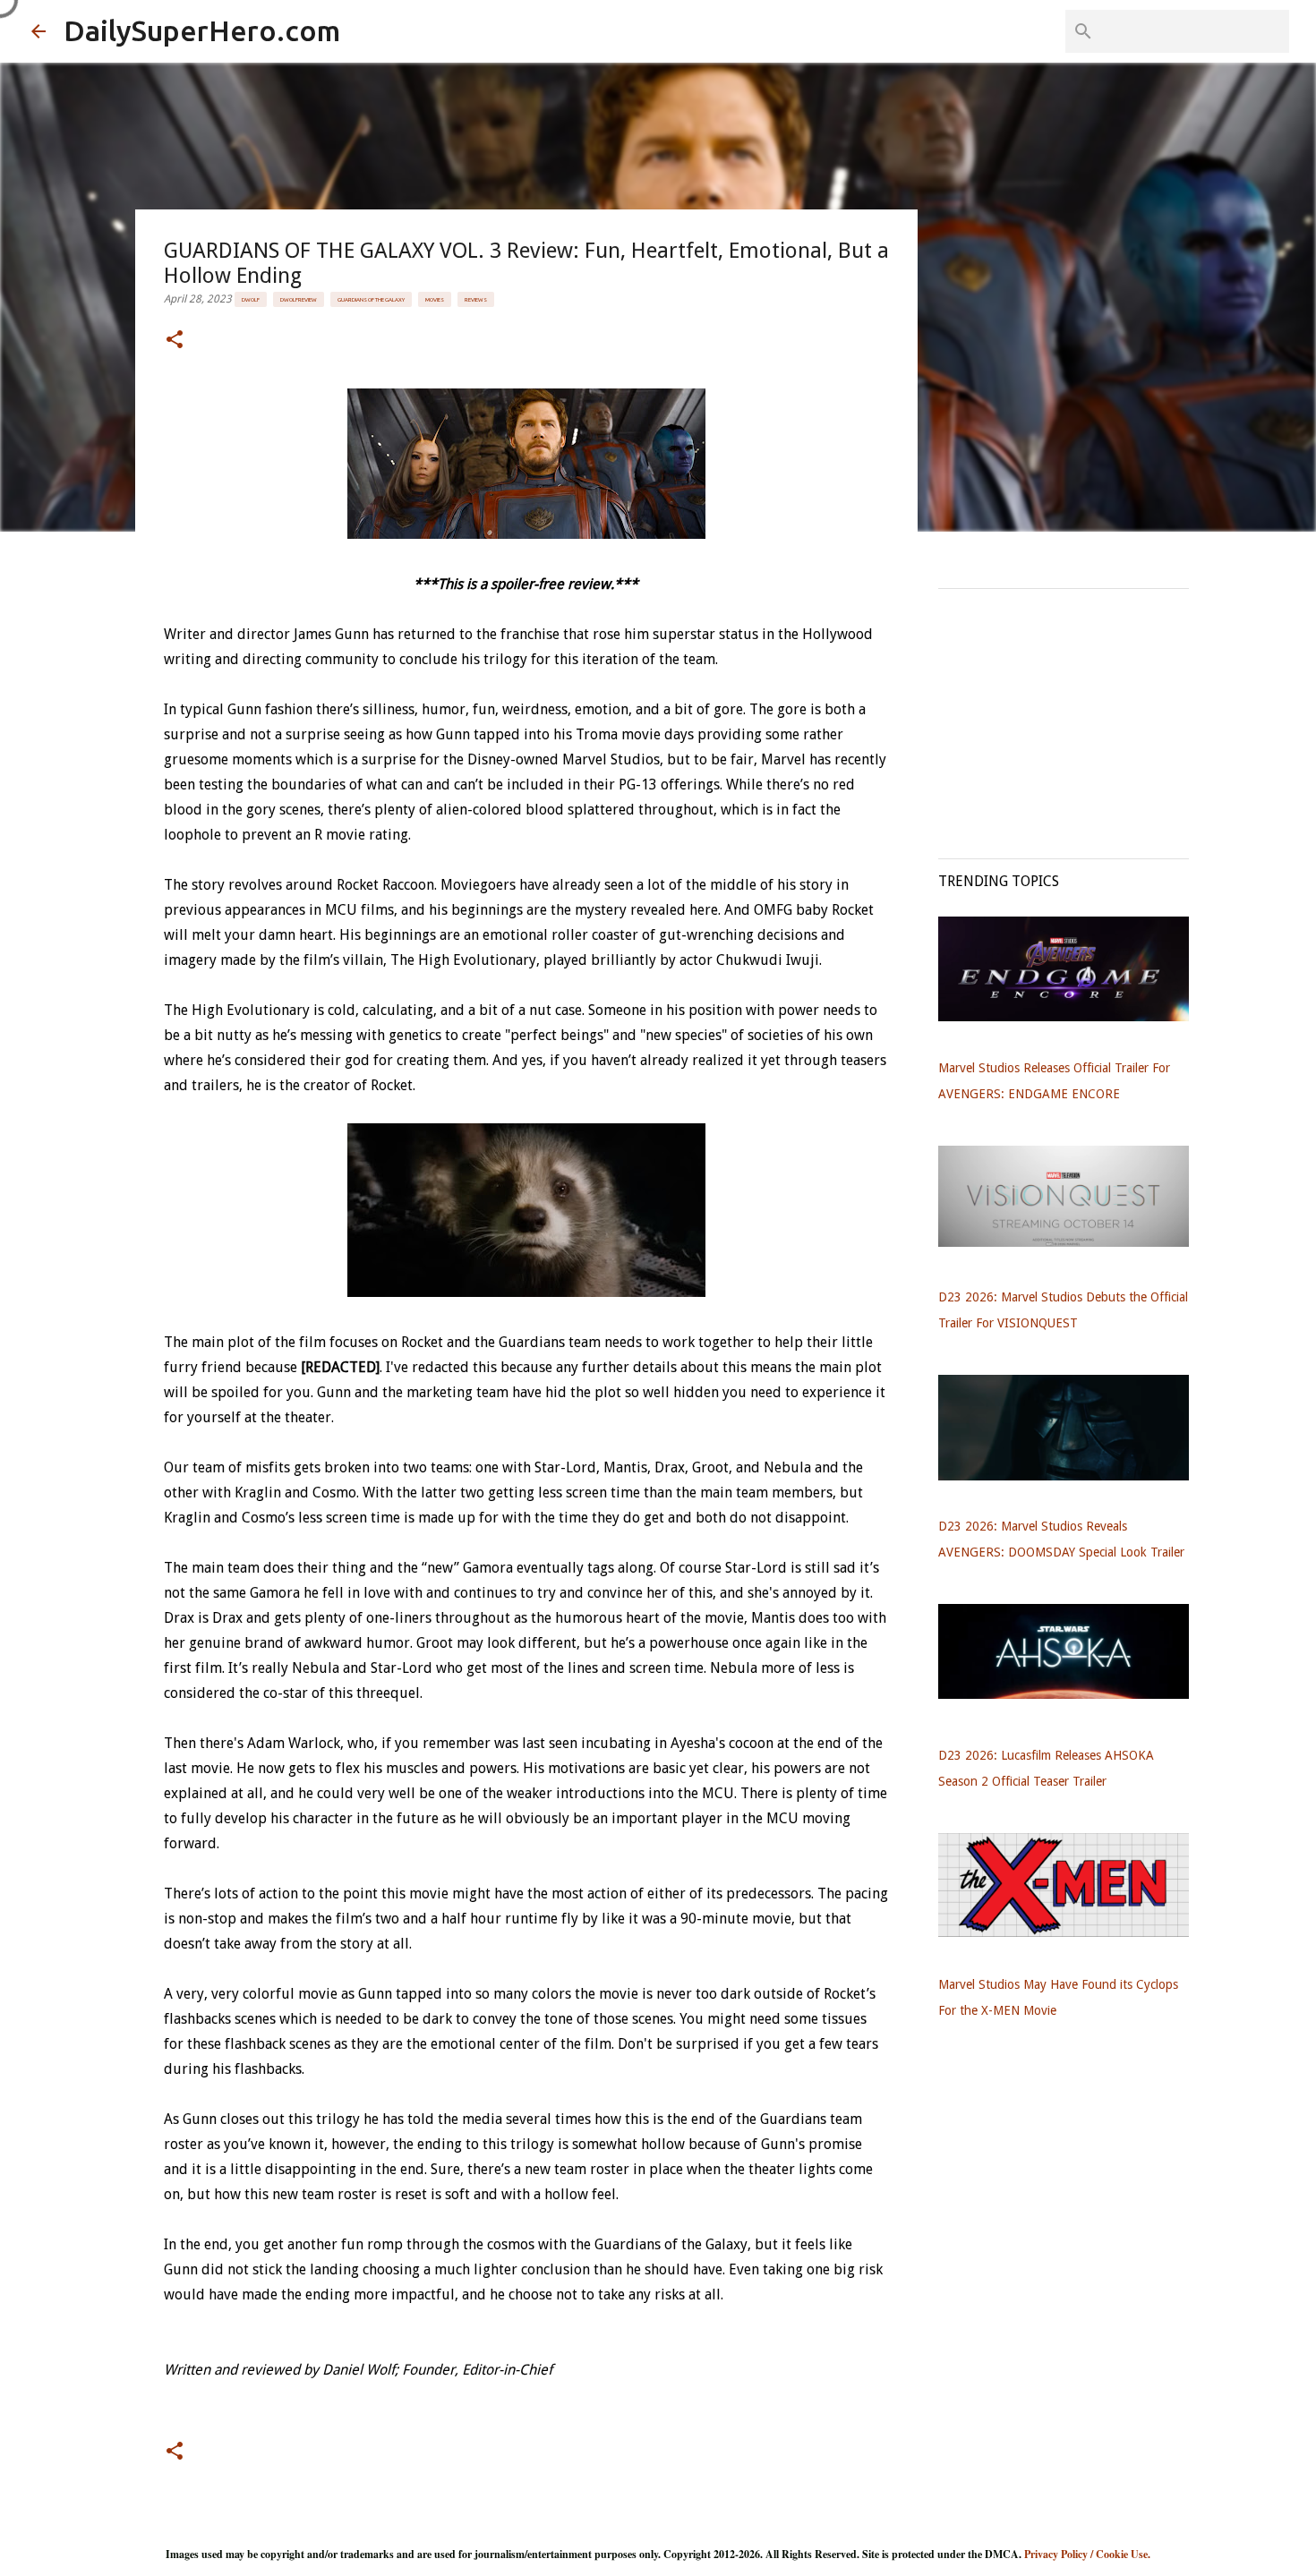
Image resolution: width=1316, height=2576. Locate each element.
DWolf (251, 299)
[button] (175, 341)
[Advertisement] (1072, 714)
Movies (435, 299)
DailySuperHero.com (202, 30)
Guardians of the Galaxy (371, 299)
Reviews (476, 299)
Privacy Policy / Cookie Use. (1087, 2554)
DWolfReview (299, 299)
